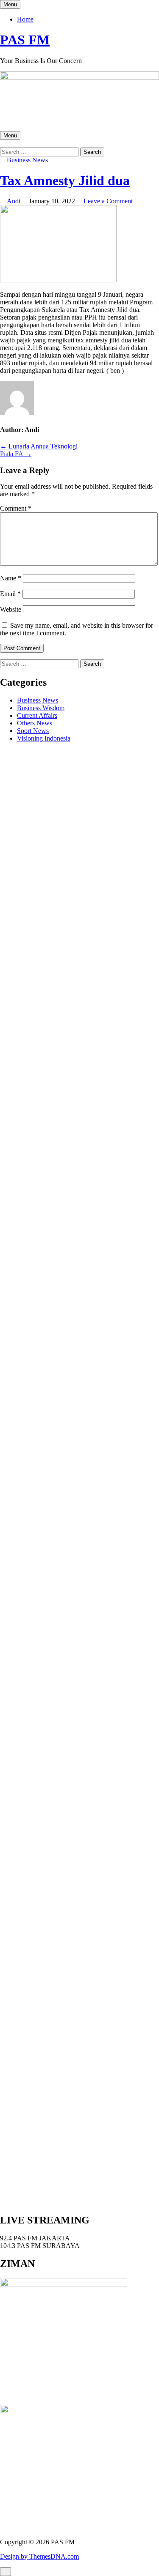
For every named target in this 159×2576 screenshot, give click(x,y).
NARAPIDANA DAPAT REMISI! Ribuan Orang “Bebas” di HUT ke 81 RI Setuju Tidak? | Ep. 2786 (69, 1515)
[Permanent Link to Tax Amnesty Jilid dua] (58, 280)
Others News (35, 723)
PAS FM (25, 40)
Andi (14, 201)
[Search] (3, 144)
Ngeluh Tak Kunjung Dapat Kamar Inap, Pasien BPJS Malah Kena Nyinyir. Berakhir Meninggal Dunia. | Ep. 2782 (73, 1648)
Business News (27, 160)
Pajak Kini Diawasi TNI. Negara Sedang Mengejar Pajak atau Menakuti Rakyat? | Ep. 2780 (77, 1713)
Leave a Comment (108, 201)
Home (25, 19)
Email (10, 594)
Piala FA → (16, 454)
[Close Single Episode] (67, 1002)
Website (11, 609)
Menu (10, 4)
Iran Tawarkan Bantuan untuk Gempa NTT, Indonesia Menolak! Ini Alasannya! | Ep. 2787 (73, 1484)
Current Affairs (37, 715)
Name (11, 578)
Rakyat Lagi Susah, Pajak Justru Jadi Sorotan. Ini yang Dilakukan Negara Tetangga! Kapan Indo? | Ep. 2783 (73, 1614)
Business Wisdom (41, 708)
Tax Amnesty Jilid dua (65, 180)
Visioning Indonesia (44, 738)
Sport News (33, 731)
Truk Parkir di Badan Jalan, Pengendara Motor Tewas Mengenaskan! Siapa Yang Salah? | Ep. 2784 (72, 1583)
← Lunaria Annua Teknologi (39, 446)
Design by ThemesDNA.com (39, 2556)
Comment (16, 508)
